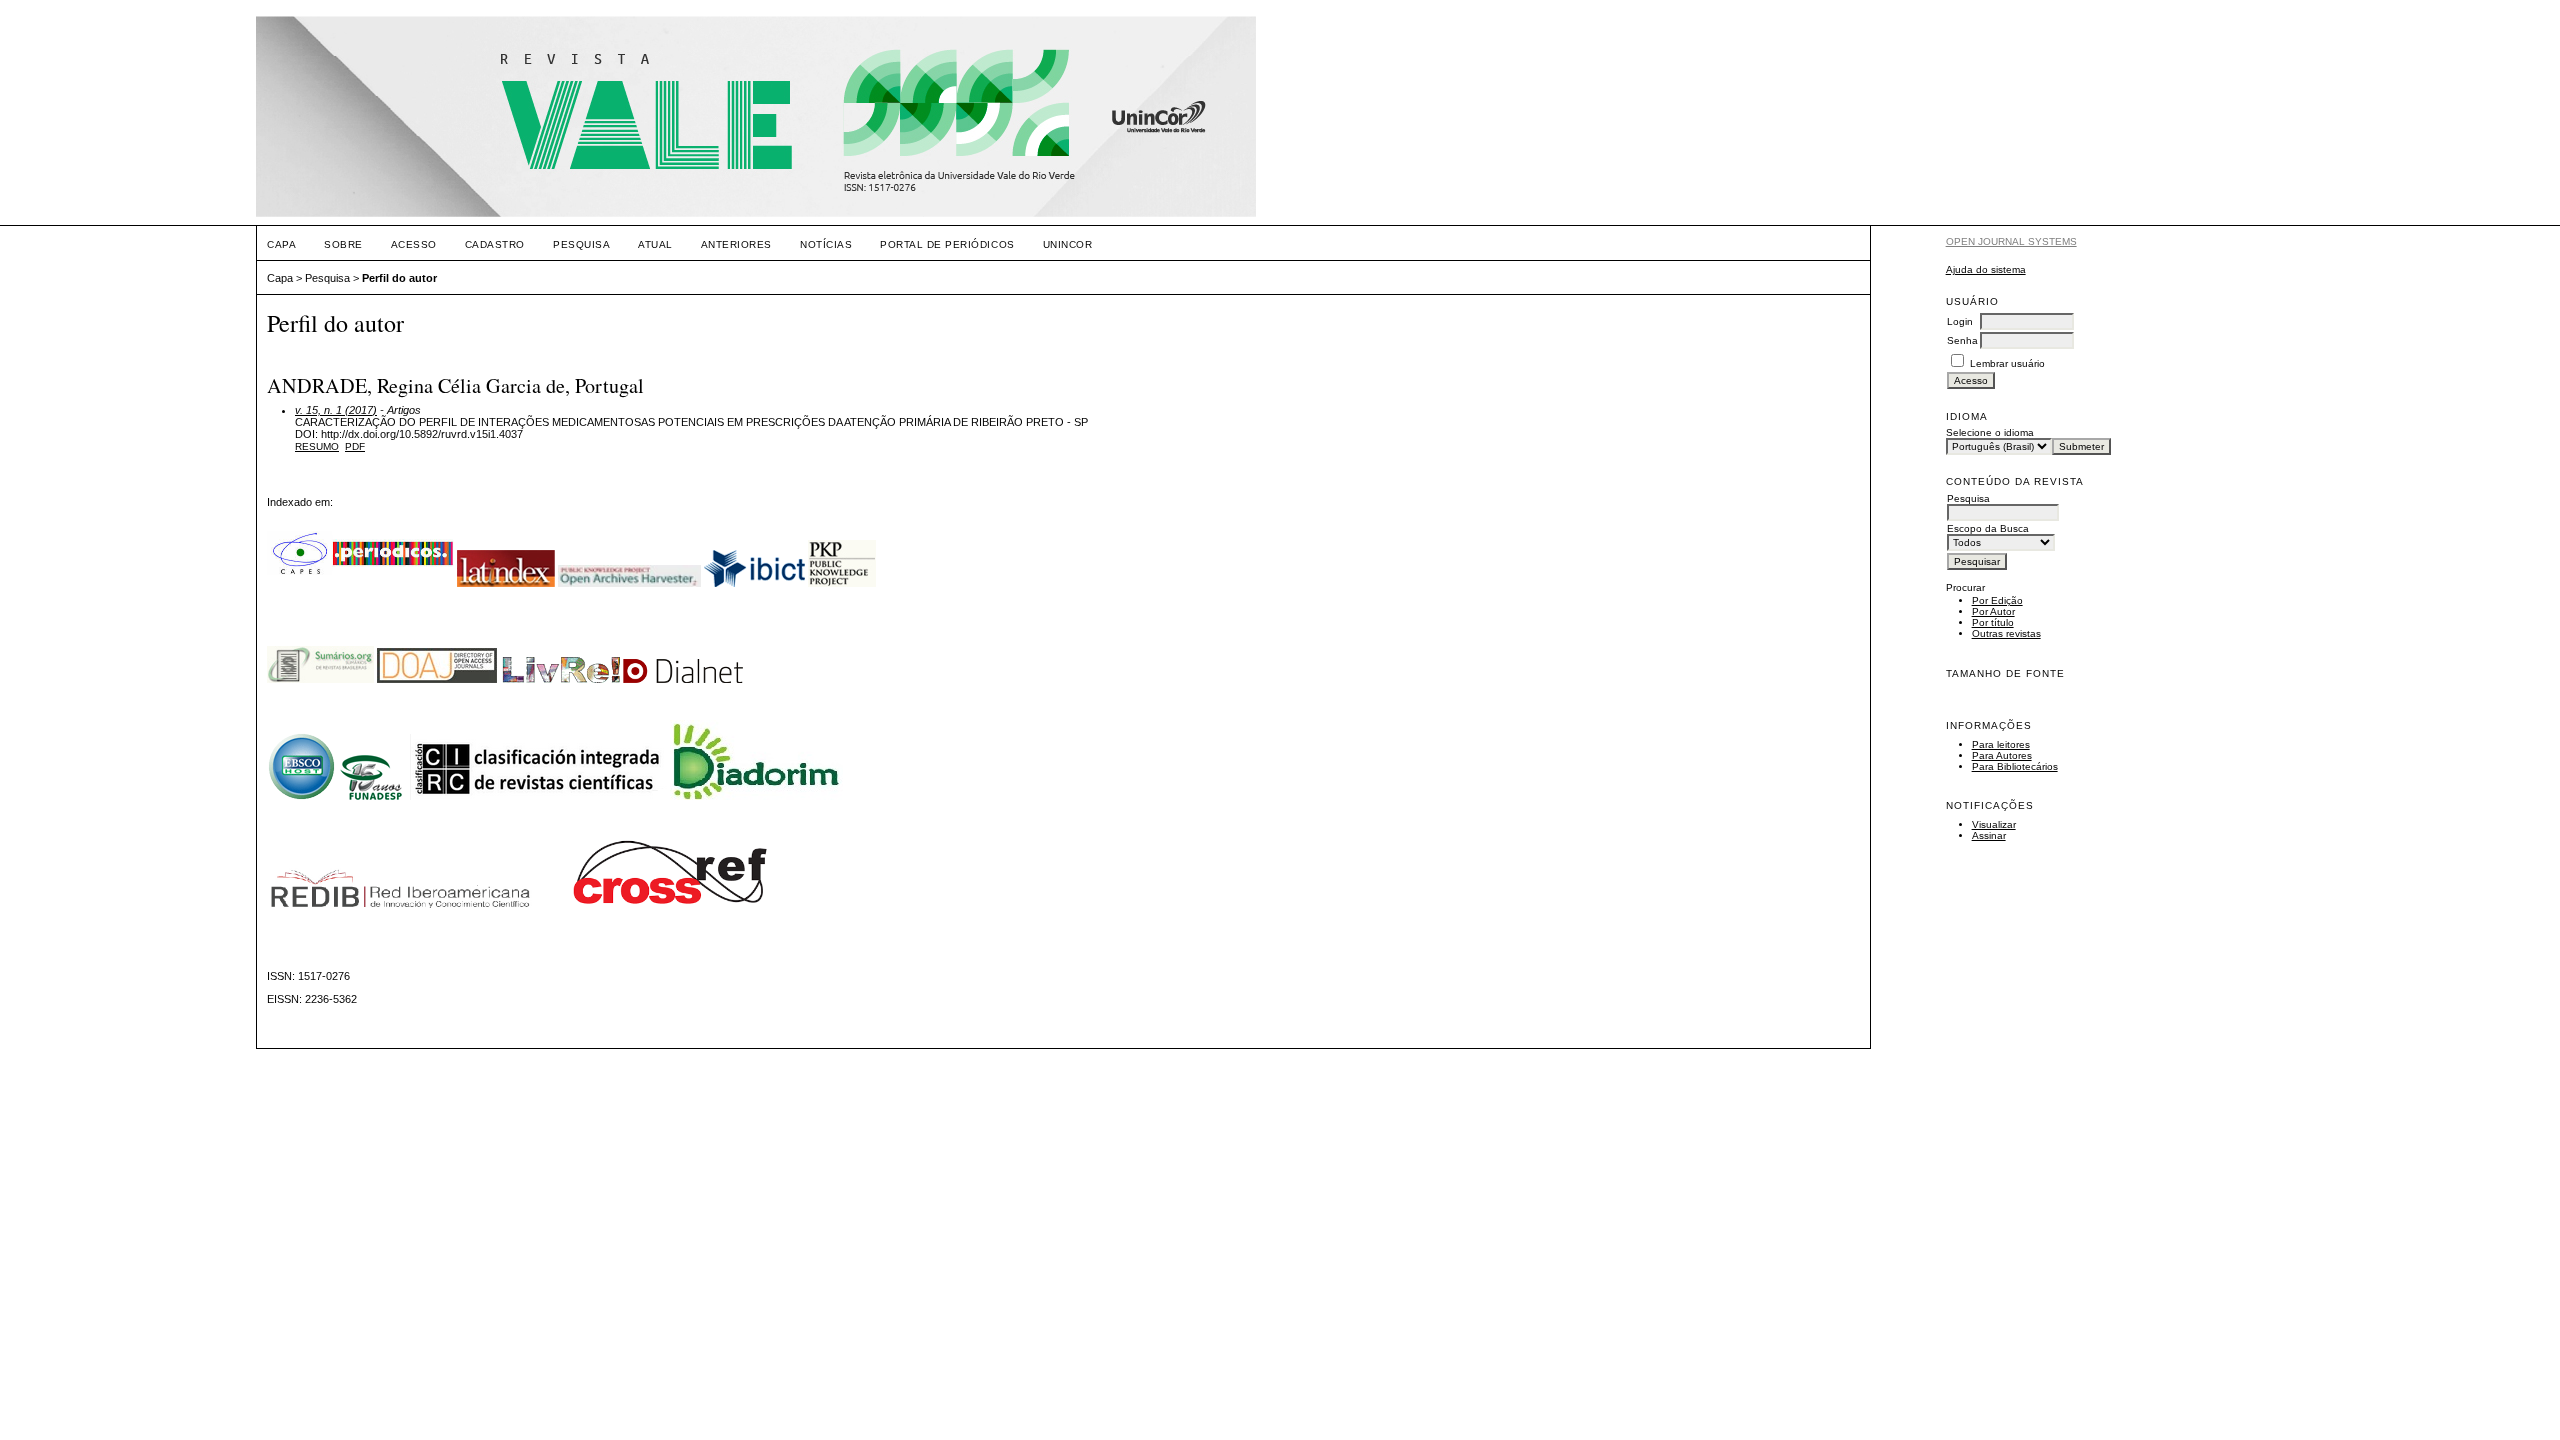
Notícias (826, 244)
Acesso (414, 244)
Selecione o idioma (1990, 432)
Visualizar (1994, 824)
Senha (1962, 340)
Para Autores (2002, 755)
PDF (355, 446)
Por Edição (1997, 600)
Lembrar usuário (2007, 363)
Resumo (317, 446)
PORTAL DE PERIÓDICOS (947, 244)
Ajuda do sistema (1986, 269)
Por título (1993, 622)
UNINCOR (1068, 244)
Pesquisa (581, 244)
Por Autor (1993, 611)
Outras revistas (2006, 633)
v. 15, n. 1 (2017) (336, 410)
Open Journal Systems (2011, 241)
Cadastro (495, 244)
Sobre (343, 244)
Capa (281, 244)
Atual (655, 244)
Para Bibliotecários (2015, 766)
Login (1960, 321)
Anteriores (736, 244)
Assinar (1989, 835)
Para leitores (2001, 744)
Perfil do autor (399, 278)
